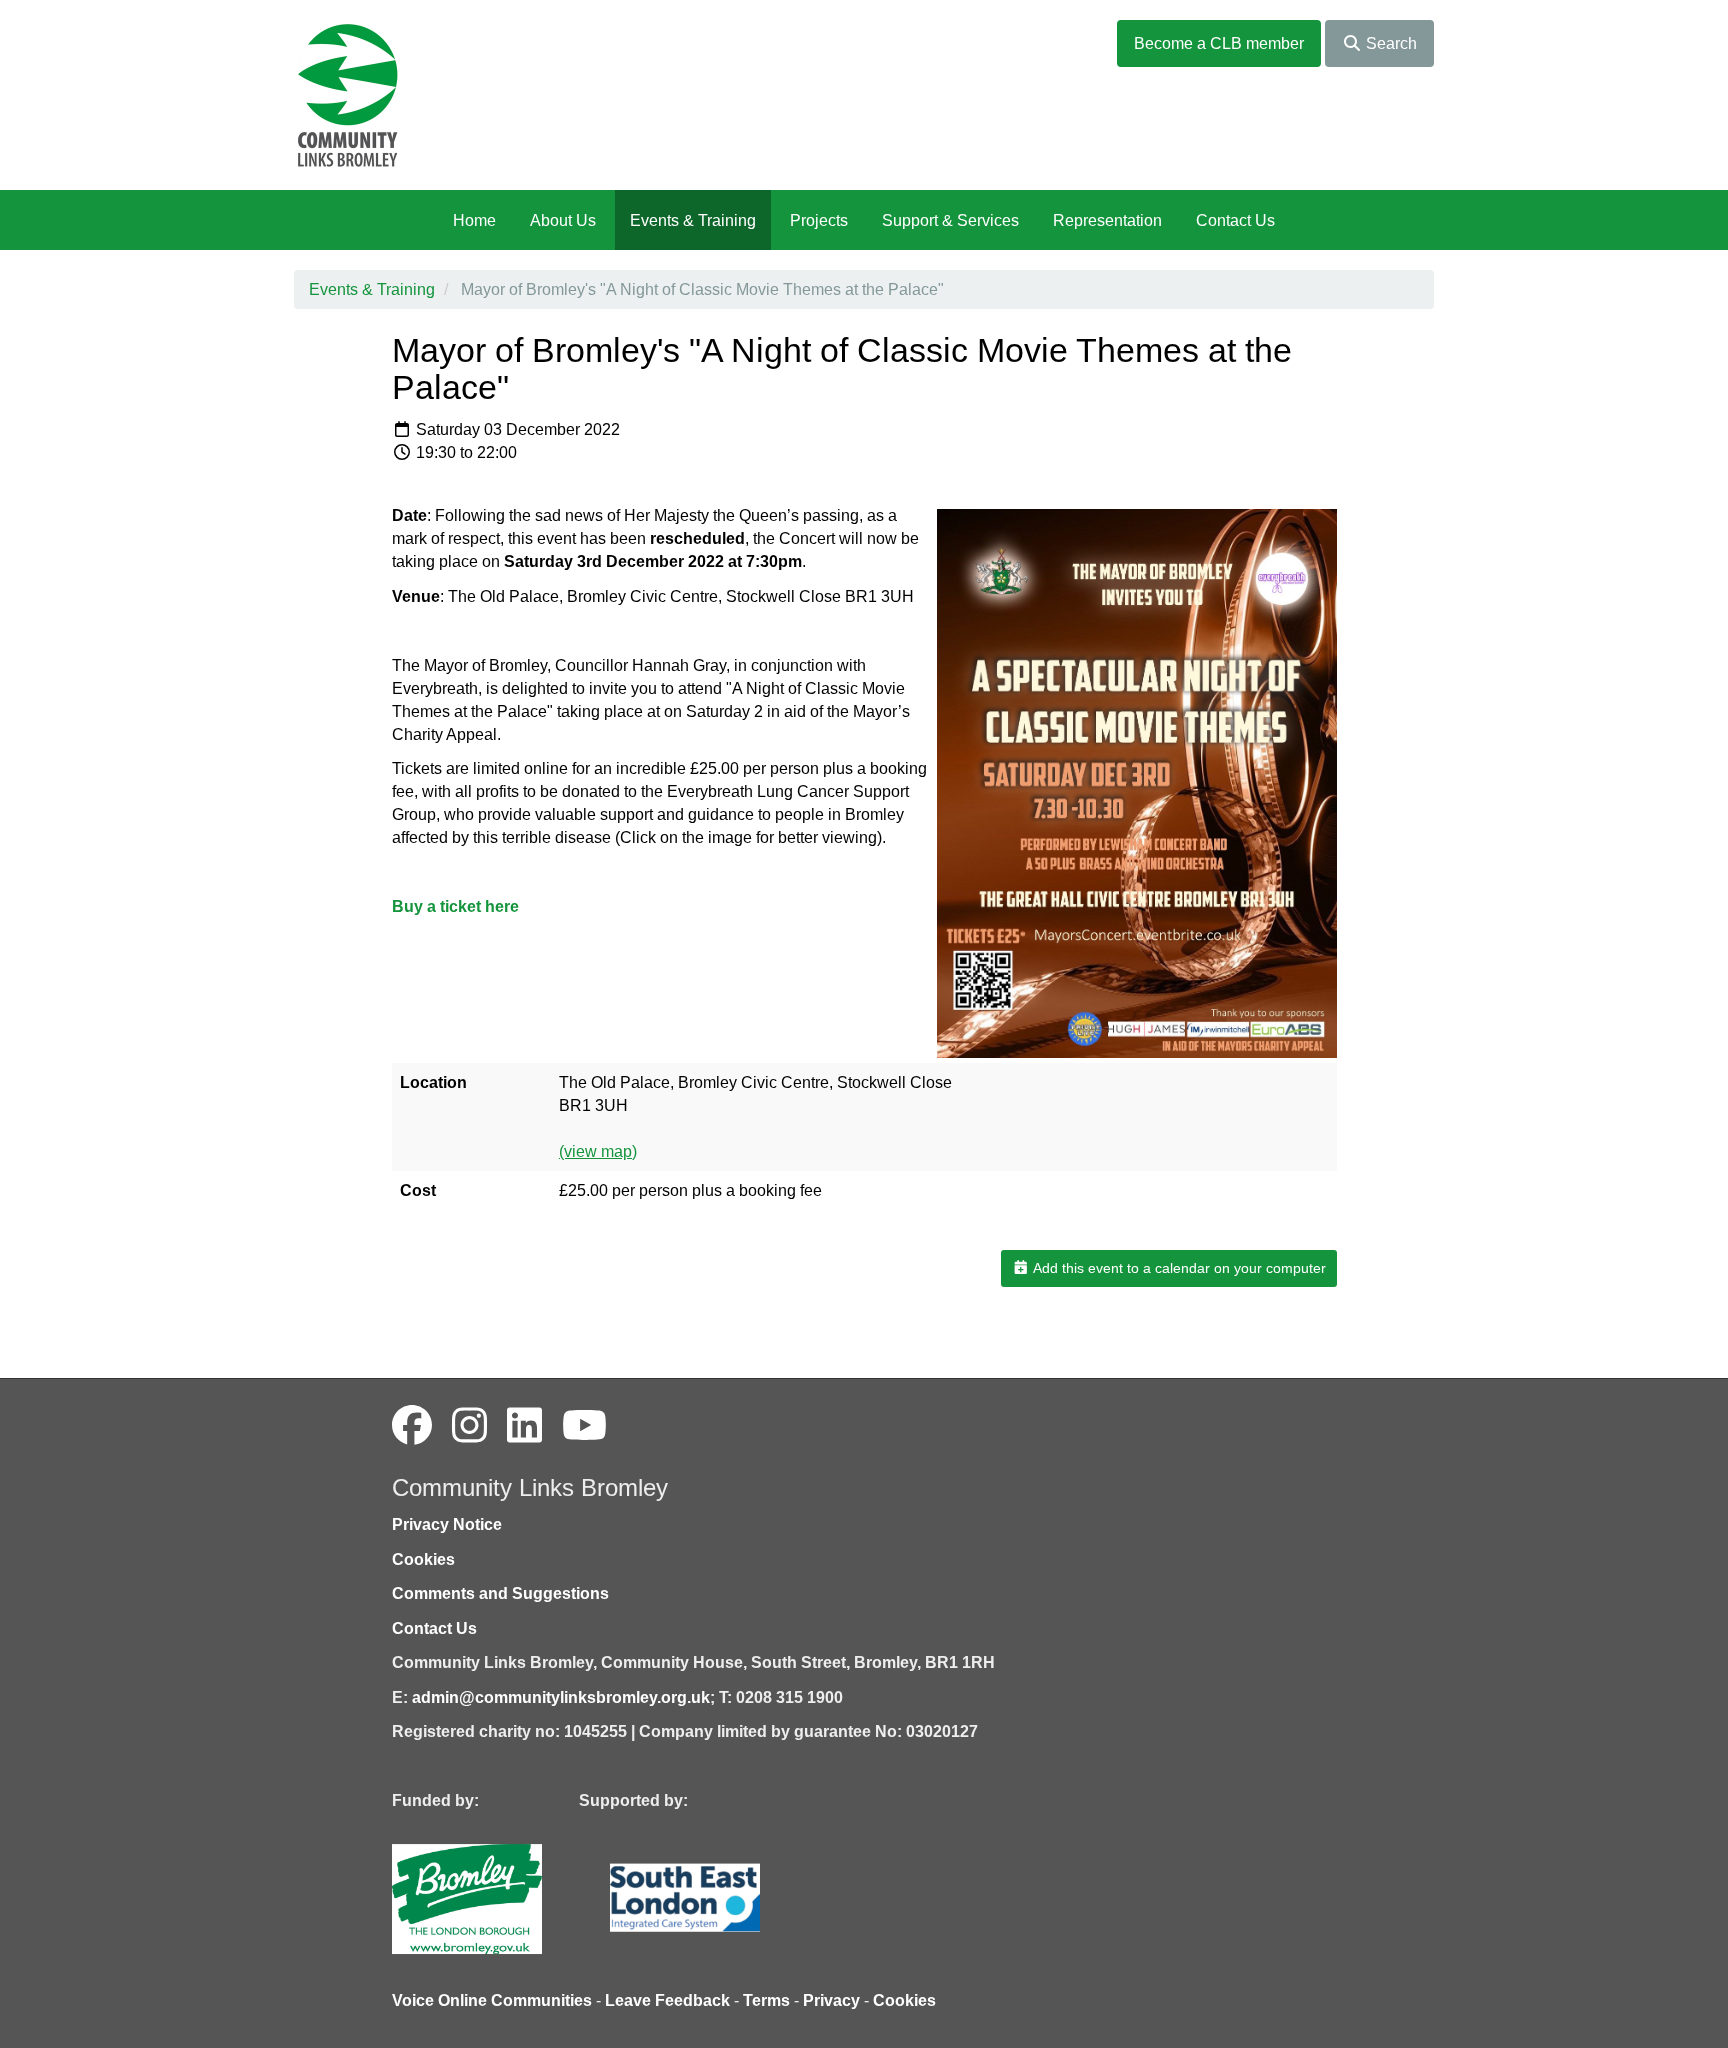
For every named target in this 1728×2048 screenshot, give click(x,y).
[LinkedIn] (524, 1426)
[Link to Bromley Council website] (497, 1897)
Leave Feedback (667, 2000)
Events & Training (693, 220)
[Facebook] (412, 1426)
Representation (1107, 220)
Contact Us (1235, 220)
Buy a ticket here (455, 906)
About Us (563, 220)
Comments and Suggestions (500, 1593)
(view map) (598, 1151)
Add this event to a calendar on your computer (1178, 1268)
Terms (766, 2000)
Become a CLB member (1219, 43)
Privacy (831, 2000)
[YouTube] (584, 1426)
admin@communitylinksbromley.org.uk (561, 1697)
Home (474, 220)
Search (1389, 43)
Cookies (423, 1559)
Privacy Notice (447, 1524)
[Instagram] (469, 1426)
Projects (819, 220)
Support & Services (950, 220)
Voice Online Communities (492, 2000)
